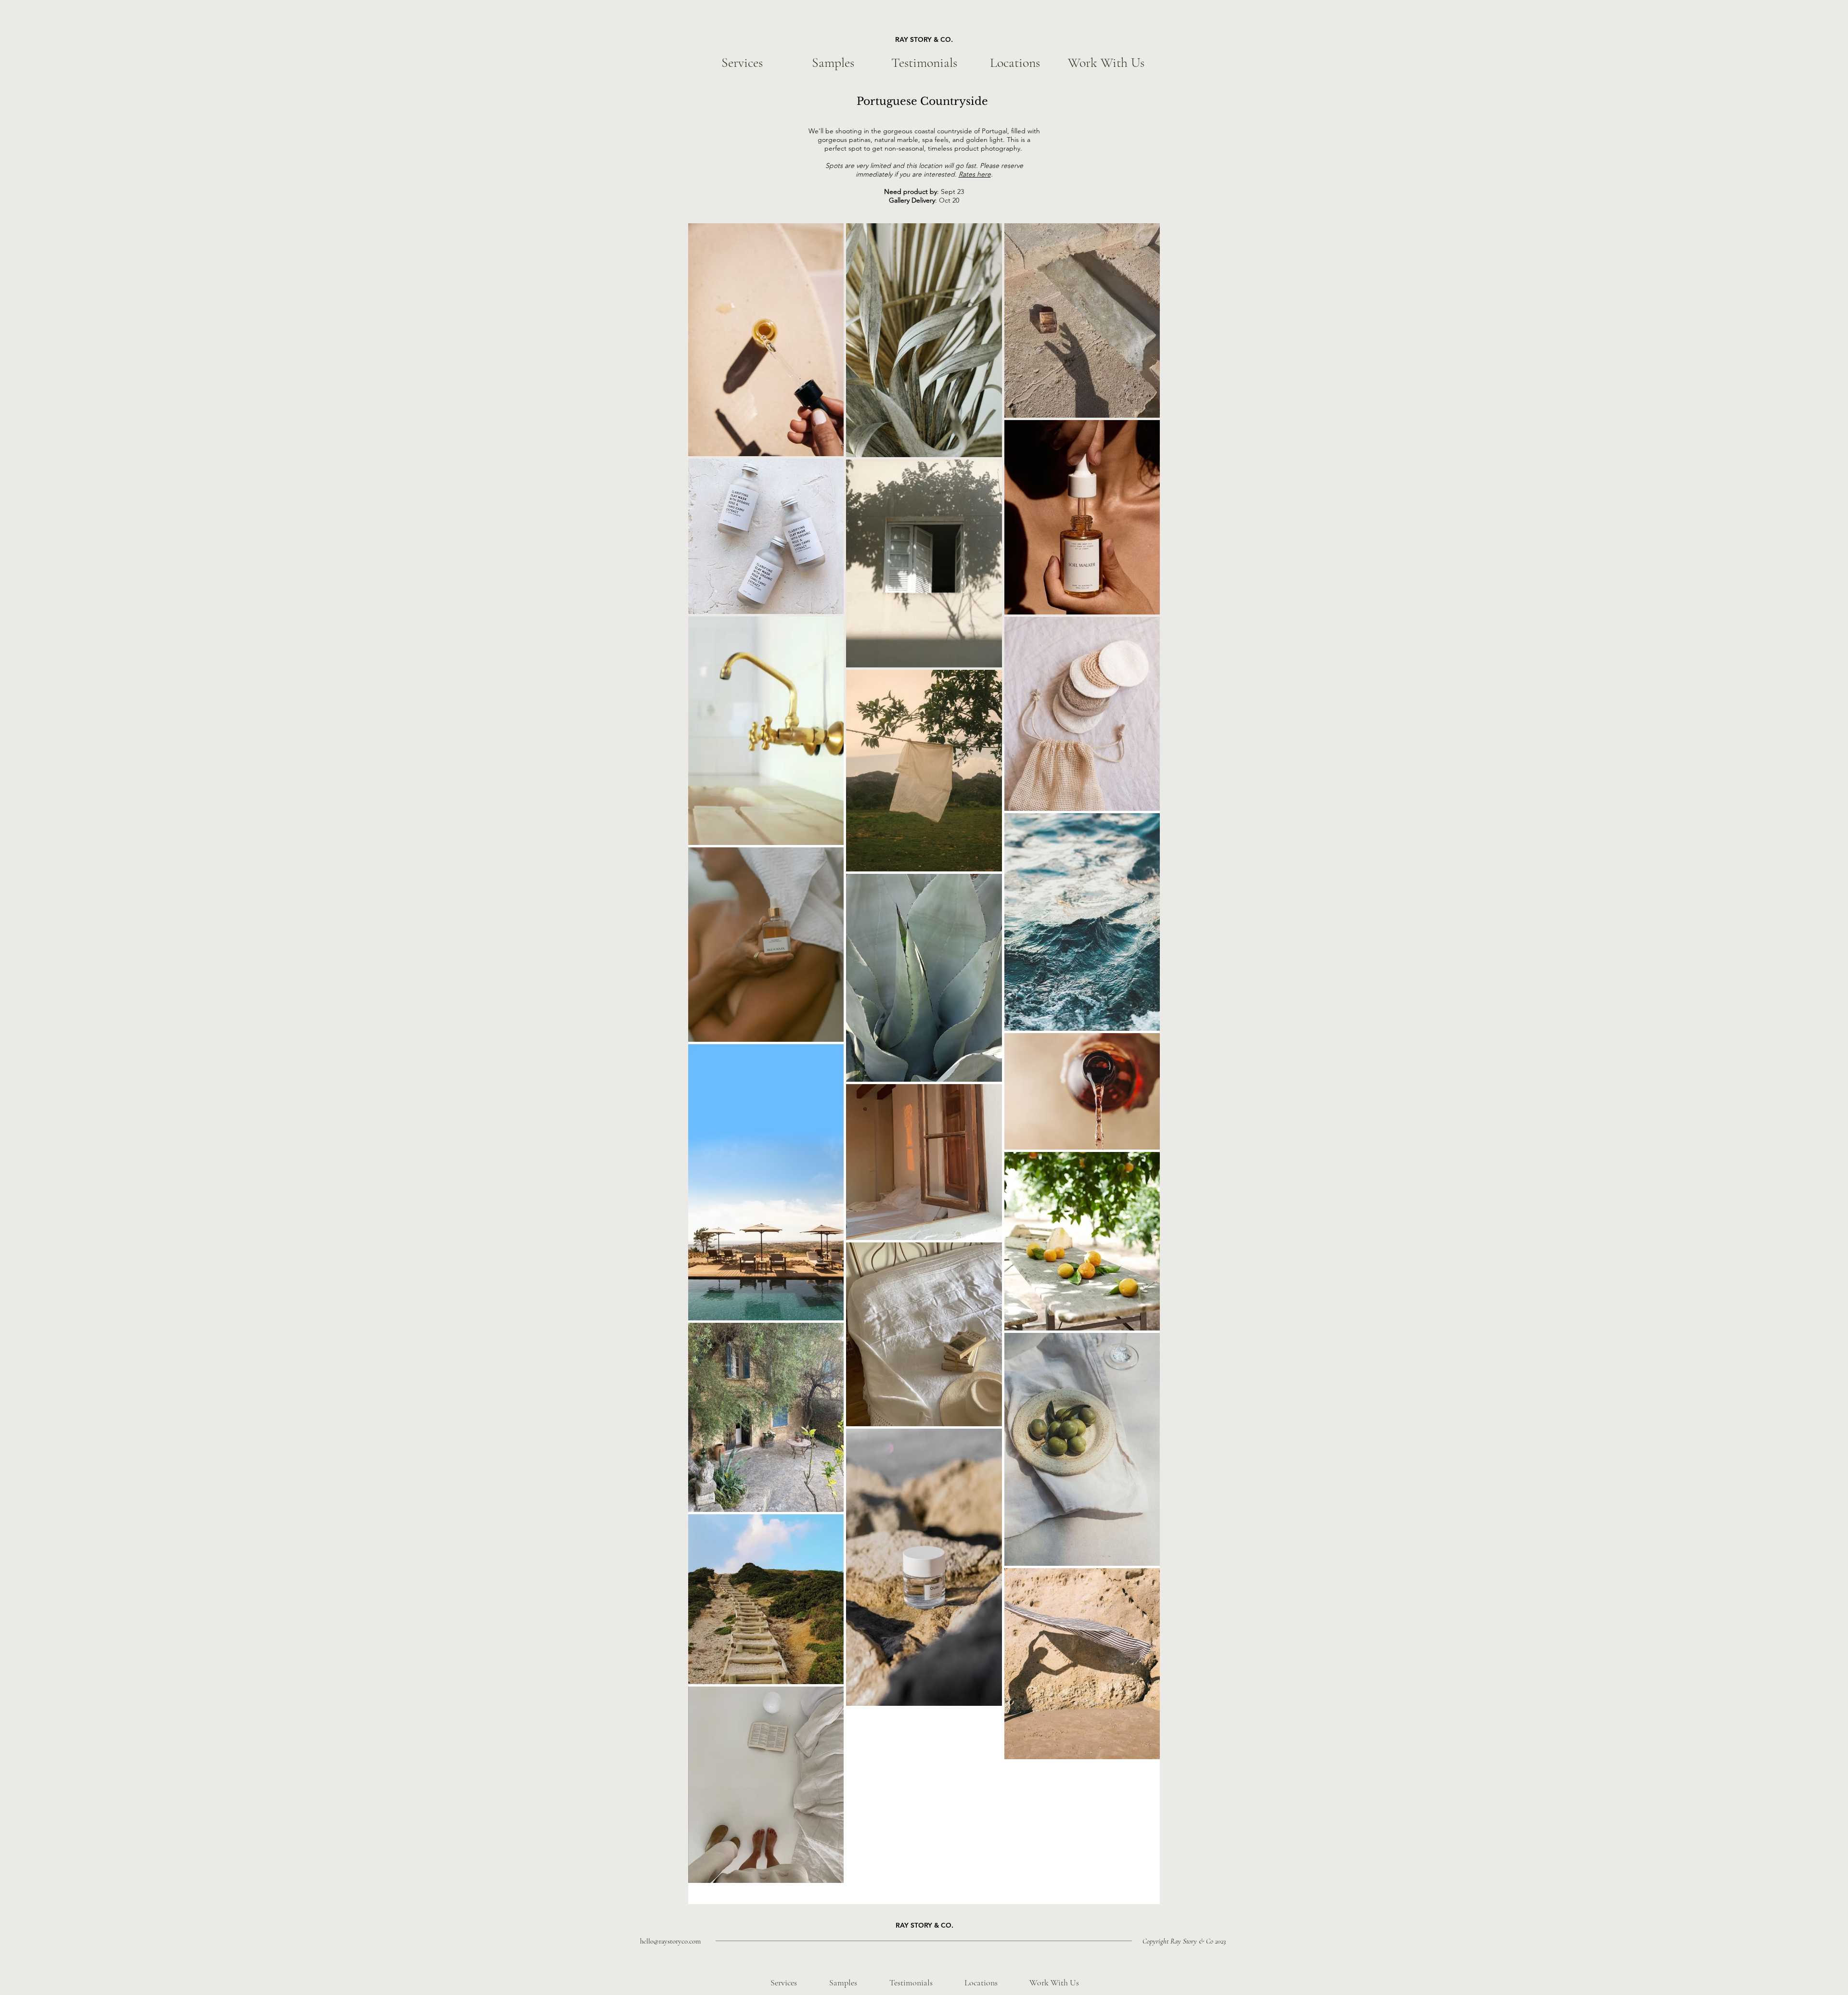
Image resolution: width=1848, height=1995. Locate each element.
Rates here (975, 174)
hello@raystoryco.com (670, 1941)
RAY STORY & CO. (924, 39)
